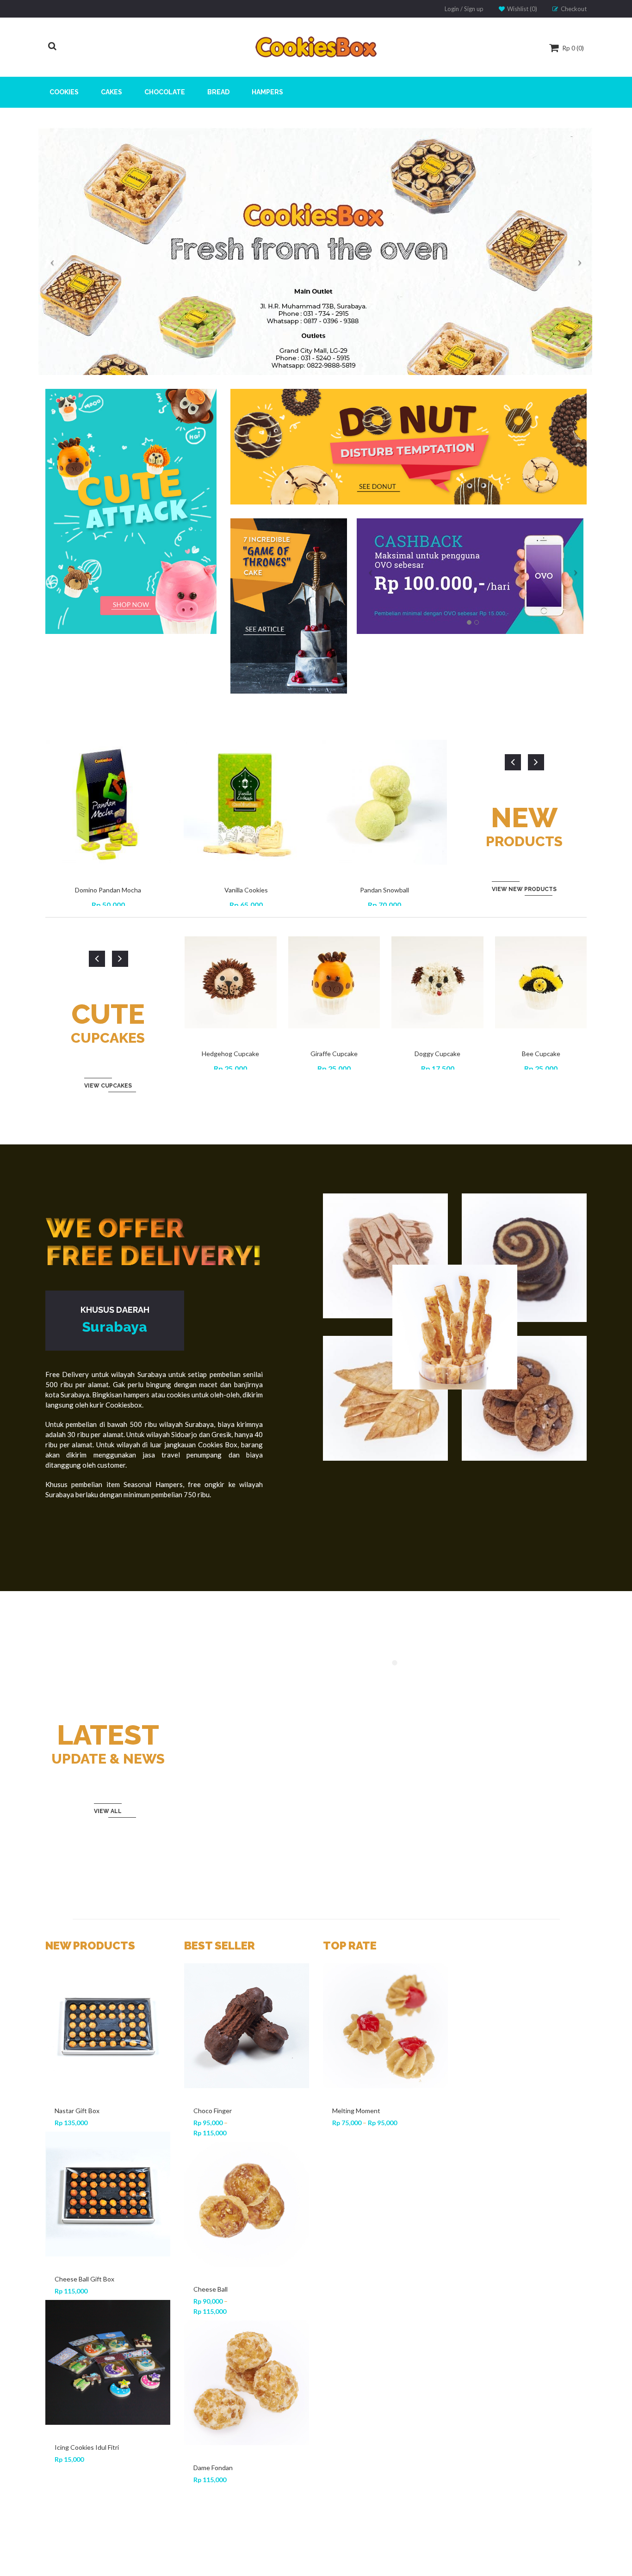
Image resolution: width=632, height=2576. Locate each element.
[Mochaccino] (385, 2026)
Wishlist (521, 9)
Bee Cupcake (541, 1054)
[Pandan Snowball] (108, 2308)
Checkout (574, 9)
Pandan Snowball (384, 890)
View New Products (524, 889)
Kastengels (210, 2289)
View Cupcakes (108, 1086)
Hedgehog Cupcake (230, 1054)
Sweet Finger (213, 2111)
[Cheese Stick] (385, 2204)
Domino (204, 2468)
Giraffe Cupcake (334, 1054)
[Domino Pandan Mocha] (108, 1998)
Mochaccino (350, 2111)
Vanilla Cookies (246, 890)
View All (108, 1811)
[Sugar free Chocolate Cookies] (385, 2373)
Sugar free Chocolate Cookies (363, 2462)
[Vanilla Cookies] (108, 2139)
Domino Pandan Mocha (108, 890)
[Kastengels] (247, 2204)
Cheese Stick (351, 2289)
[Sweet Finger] (247, 2026)
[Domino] (247, 2383)
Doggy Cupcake (437, 1054)
